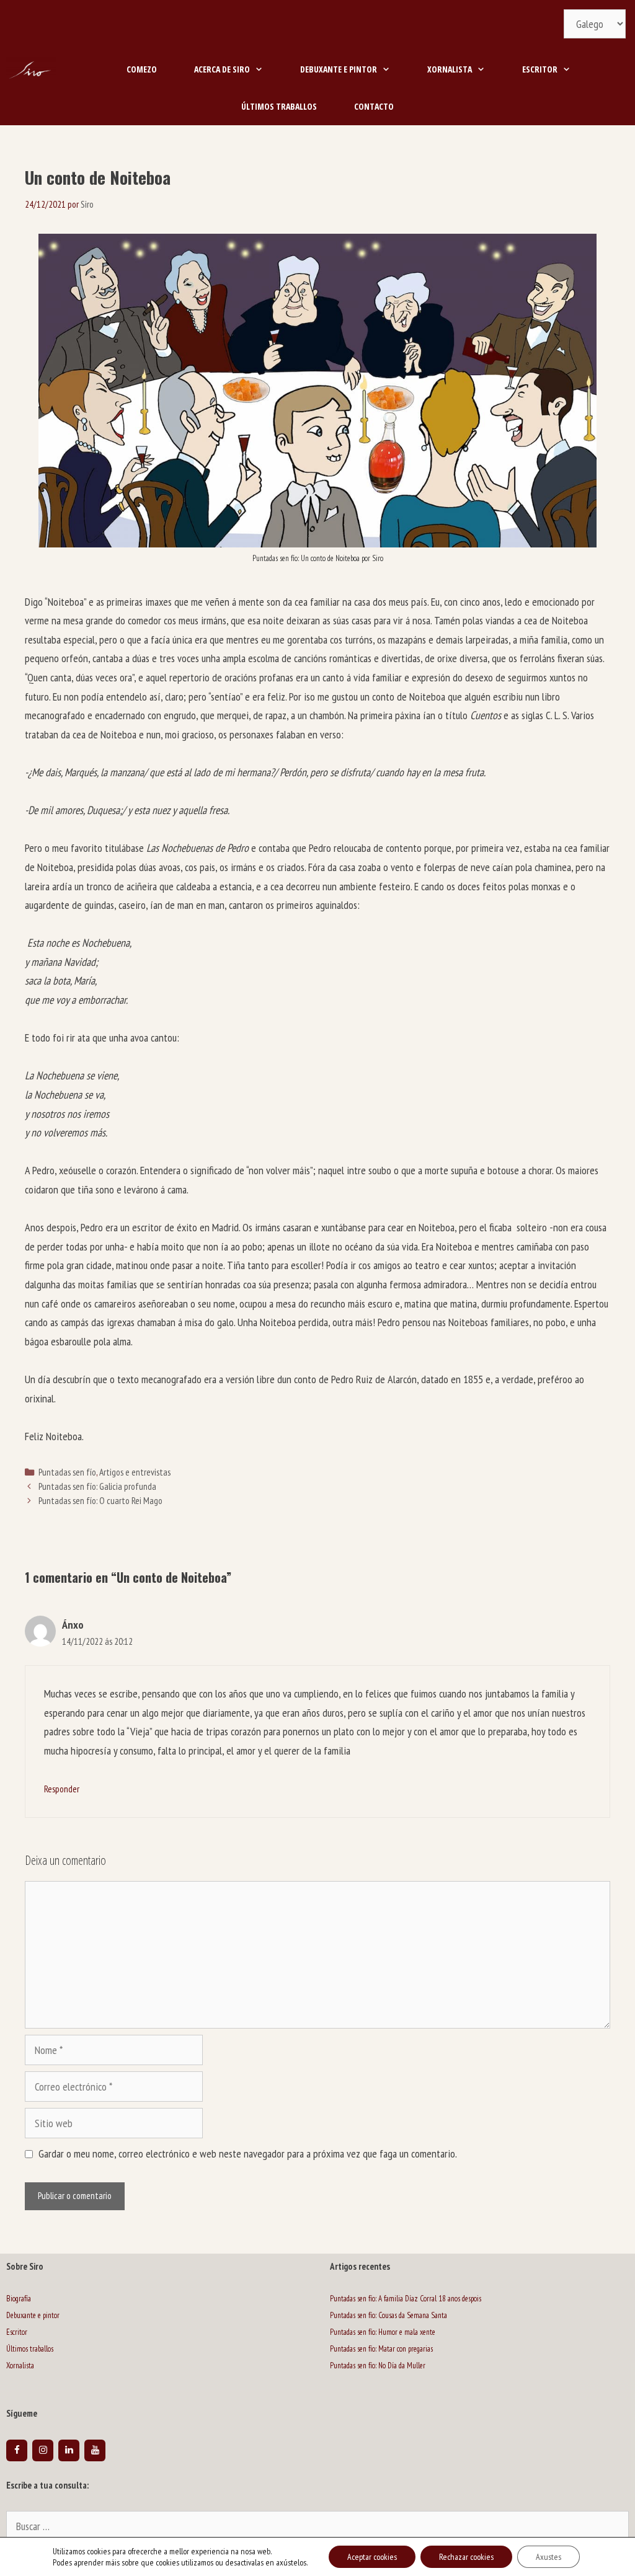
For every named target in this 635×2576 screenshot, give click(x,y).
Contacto (374, 106)
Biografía (19, 2299)
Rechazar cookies (466, 2557)
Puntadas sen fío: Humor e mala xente (383, 2332)
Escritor (540, 69)
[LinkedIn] (69, 2450)
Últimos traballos (279, 106)
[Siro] (31, 69)
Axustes (548, 2557)
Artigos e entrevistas (135, 1472)
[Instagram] (43, 2450)
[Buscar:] (317, 2527)
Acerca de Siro (222, 69)
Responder (62, 1789)
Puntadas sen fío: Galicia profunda (97, 1486)
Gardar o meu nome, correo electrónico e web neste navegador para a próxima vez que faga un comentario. (248, 2153)
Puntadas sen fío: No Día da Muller (378, 2366)
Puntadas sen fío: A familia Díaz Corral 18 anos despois (406, 2299)
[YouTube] (95, 2450)
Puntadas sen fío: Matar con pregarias (381, 2349)
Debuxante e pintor (339, 69)
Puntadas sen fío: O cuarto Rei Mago (100, 1500)
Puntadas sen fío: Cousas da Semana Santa (389, 2315)
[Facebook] (17, 2450)
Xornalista (450, 69)
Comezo (142, 69)
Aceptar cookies (372, 2557)
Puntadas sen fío (67, 1472)
